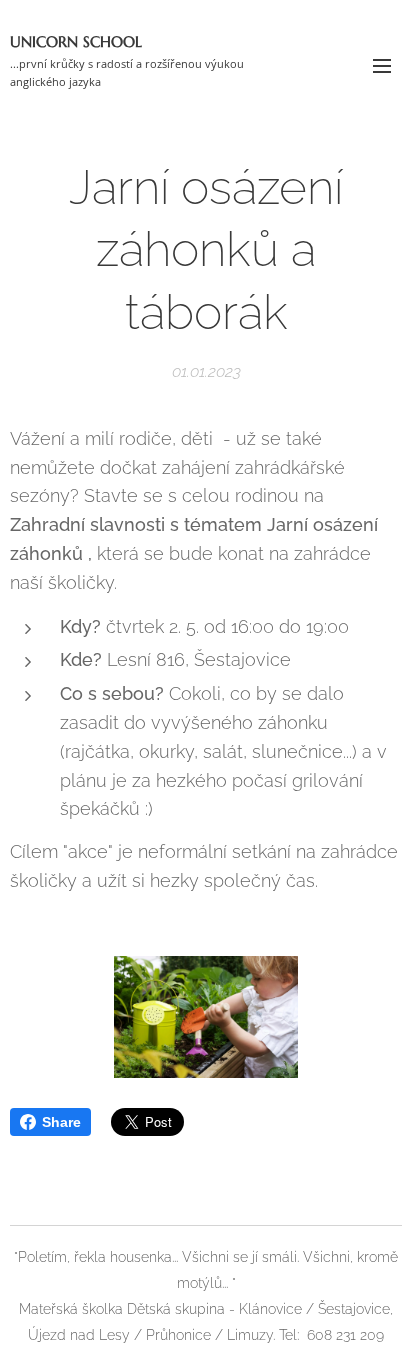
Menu (382, 65)
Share (61, 1122)
